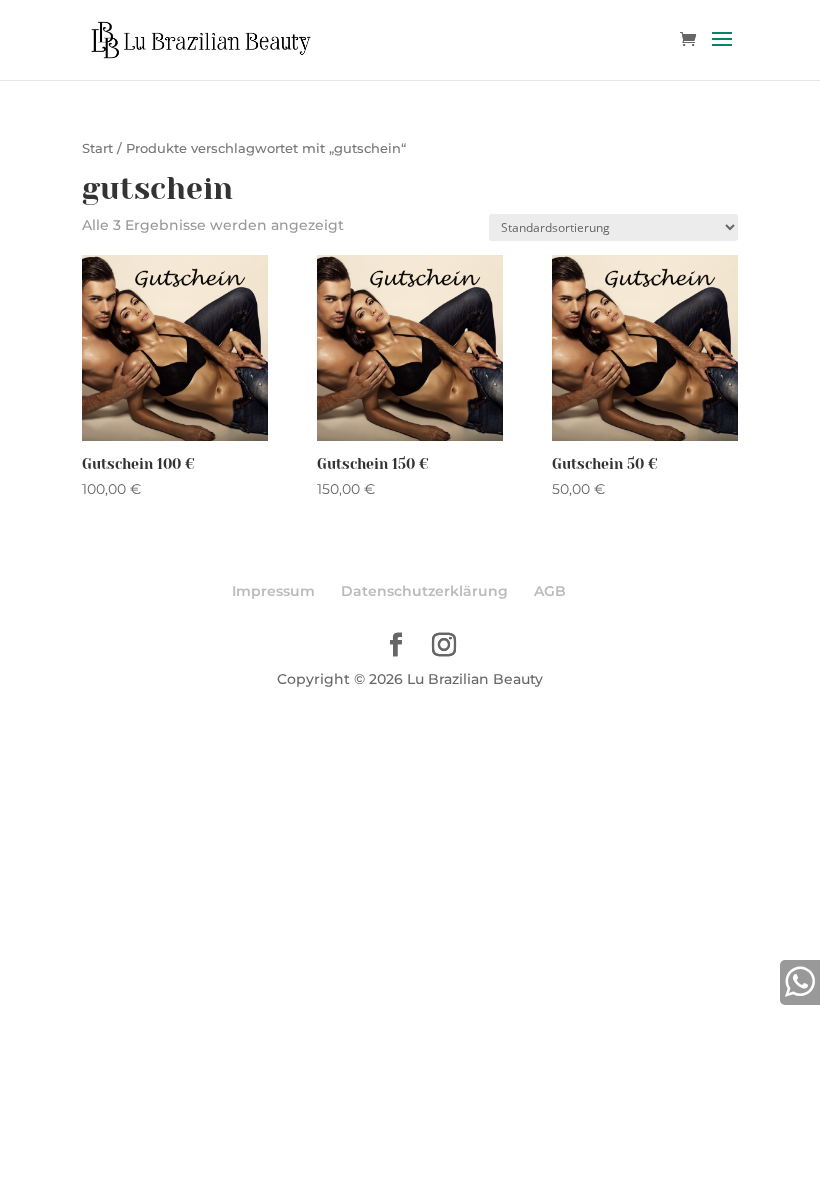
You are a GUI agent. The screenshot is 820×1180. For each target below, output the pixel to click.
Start (97, 148)
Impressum (273, 591)
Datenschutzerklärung (424, 591)
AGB (550, 591)
